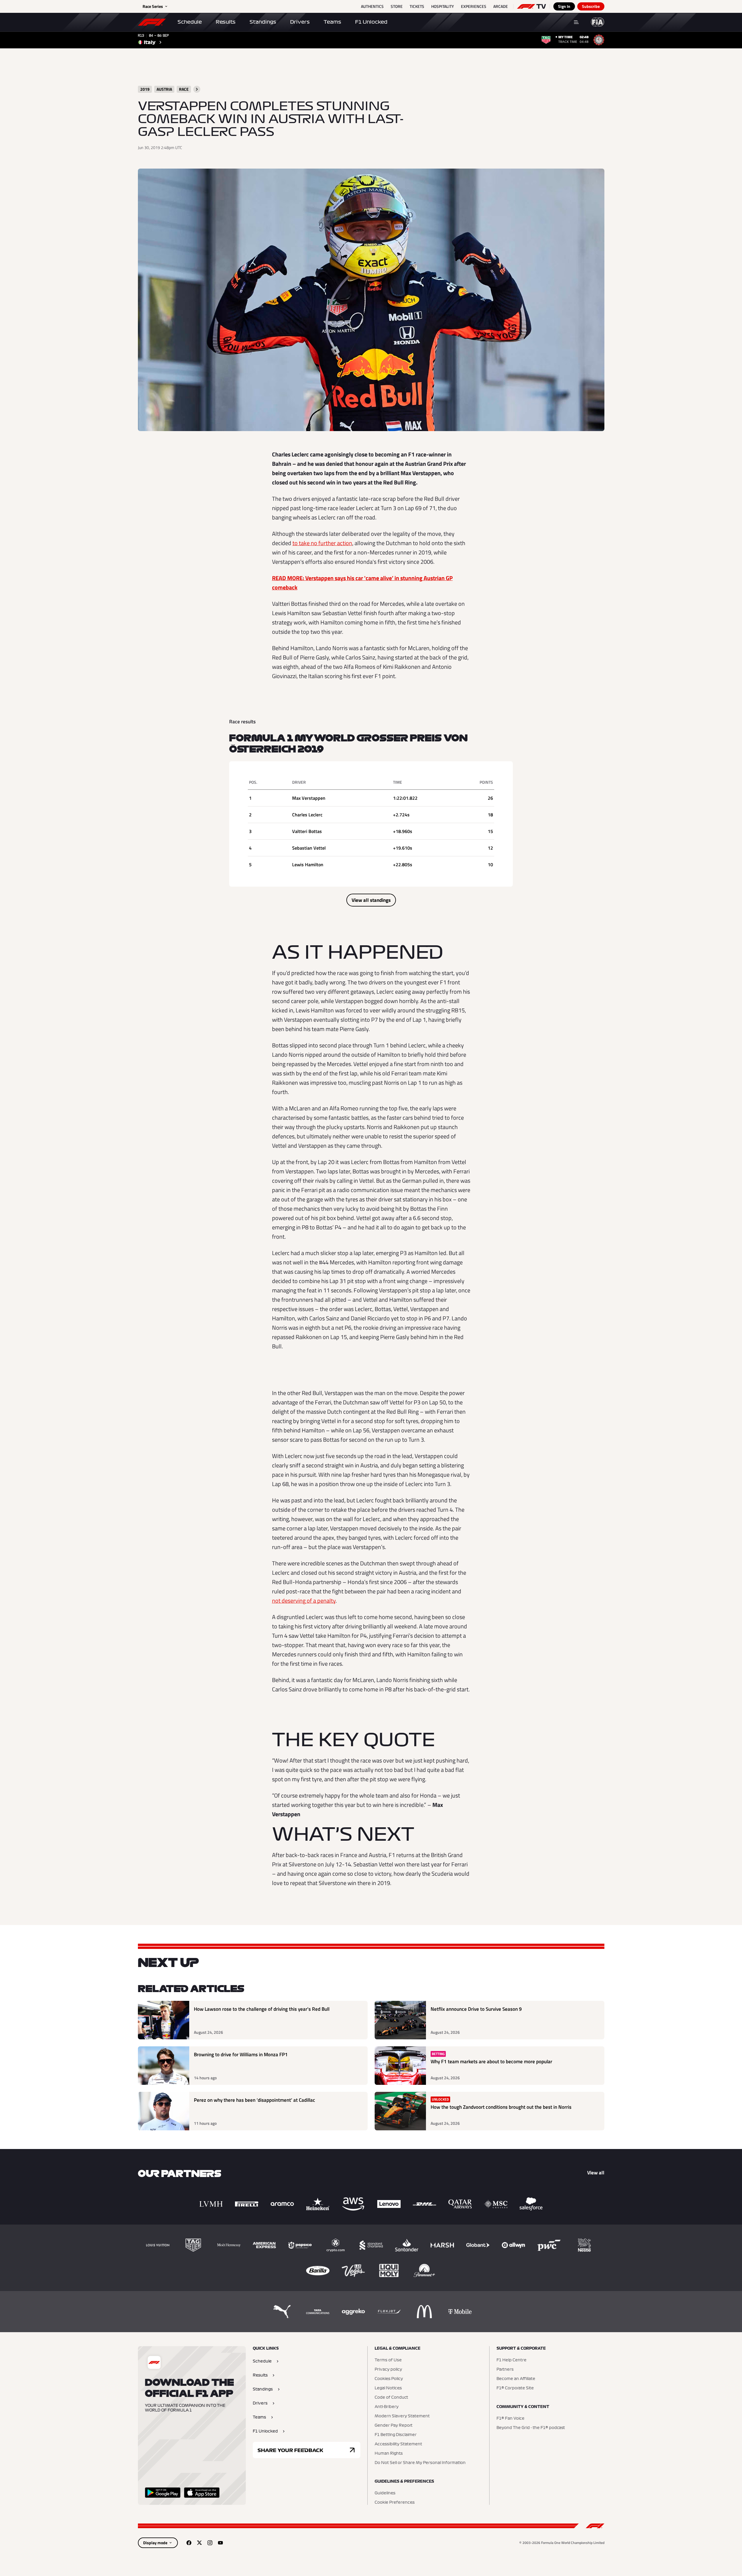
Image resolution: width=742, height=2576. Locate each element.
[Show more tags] (197, 89)
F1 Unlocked (371, 22)
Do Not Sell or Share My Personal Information (420, 2463)
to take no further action (322, 543)
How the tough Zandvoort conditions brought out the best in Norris (501, 2107)
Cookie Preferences (395, 2502)
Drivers (300, 22)
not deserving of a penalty (304, 1601)
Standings (263, 22)
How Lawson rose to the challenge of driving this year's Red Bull (262, 2009)
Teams (332, 22)
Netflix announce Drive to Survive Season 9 (476, 2009)
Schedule (190, 22)
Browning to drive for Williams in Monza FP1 (241, 2055)
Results (226, 22)
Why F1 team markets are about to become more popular (491, 2062)
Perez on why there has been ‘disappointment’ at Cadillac (255, 2100)
